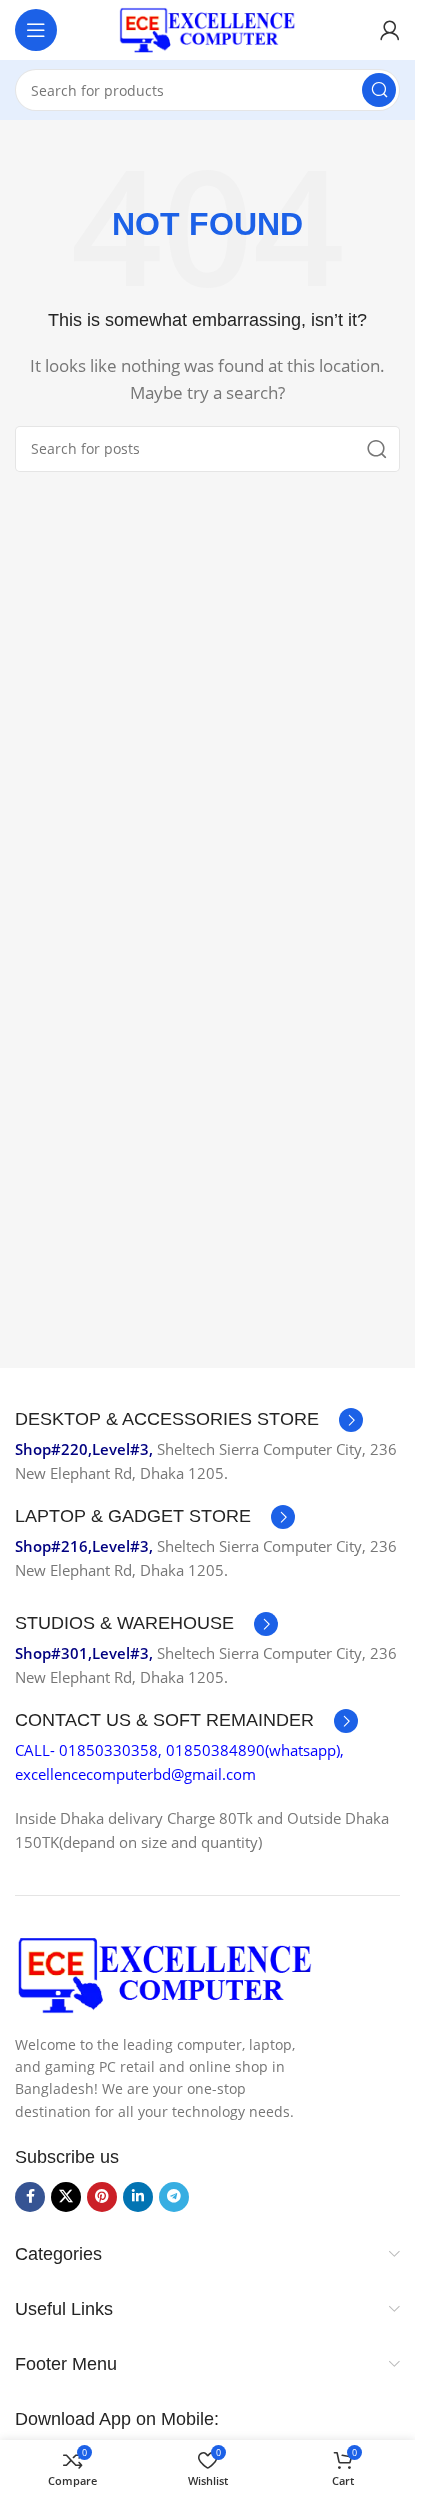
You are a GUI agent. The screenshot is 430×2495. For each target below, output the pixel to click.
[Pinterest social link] (102, 2197)
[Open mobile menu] (36, 30)
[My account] (390, 30)
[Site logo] (208, 28)
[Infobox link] (189, 1420)
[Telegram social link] (174, 2197)
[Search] (379, 90)
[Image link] (165, 1973)
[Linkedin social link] (138, 2197)
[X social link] (66, 2197)
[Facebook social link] (30, 2197)
